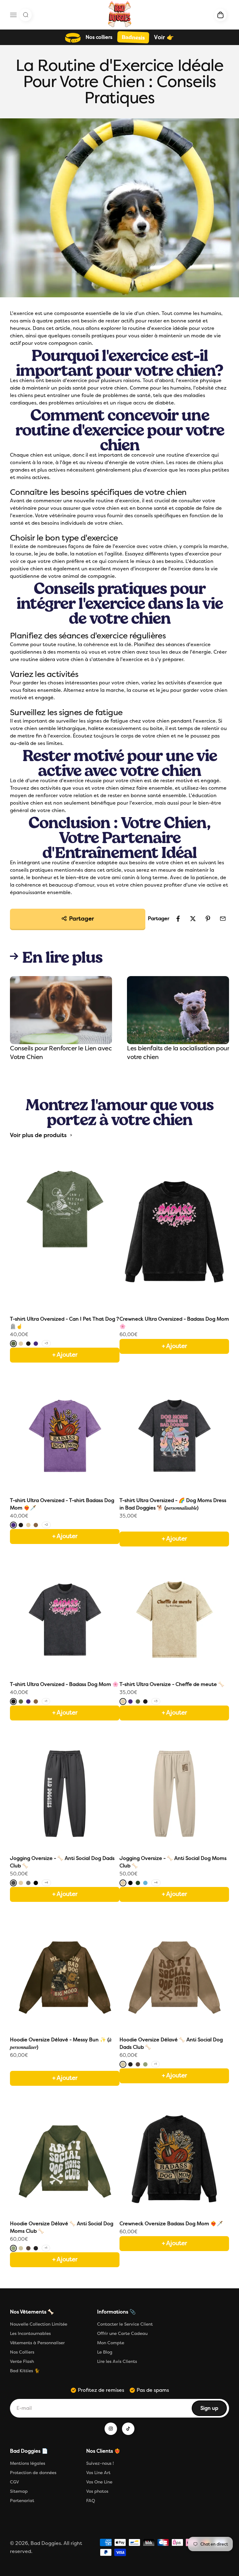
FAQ (91, 2501)
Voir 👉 (164, 37)
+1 (46, 1701)
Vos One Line (99, 2482)
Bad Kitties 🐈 (25, 2371)
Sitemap (19, 2491)
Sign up (213, 2410)
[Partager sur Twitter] (193, 919)
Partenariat (22, 2501)
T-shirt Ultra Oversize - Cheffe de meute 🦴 (172, 1684)
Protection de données (33, 2473)
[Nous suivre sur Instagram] (111, 2429)
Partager (82, 919)
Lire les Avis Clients (117, 2361)
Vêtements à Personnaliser (37, 2343)
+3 (46, 1343)
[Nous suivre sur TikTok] (128, 2429)
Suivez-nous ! (100, 2463)
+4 (46, 1883)
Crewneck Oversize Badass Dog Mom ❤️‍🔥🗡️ (171, 2224)
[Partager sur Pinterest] (208, 919)
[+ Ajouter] (174, 1526)
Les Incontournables (30, 2334)
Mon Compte (111, 2343)
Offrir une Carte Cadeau (122, 2334)
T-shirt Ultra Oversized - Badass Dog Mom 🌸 (64, 1684)
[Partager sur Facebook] (178, 919)
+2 (46, 1525)
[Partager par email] (223, 919)
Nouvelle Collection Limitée (39, 2324)
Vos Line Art (98, 2473)
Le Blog (105, 2352)
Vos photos (97, 2491)
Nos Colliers (22, 2352)
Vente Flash (22, 2361)
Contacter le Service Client (125, 2324)
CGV (14, 2482)
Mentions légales (28, 2463)
